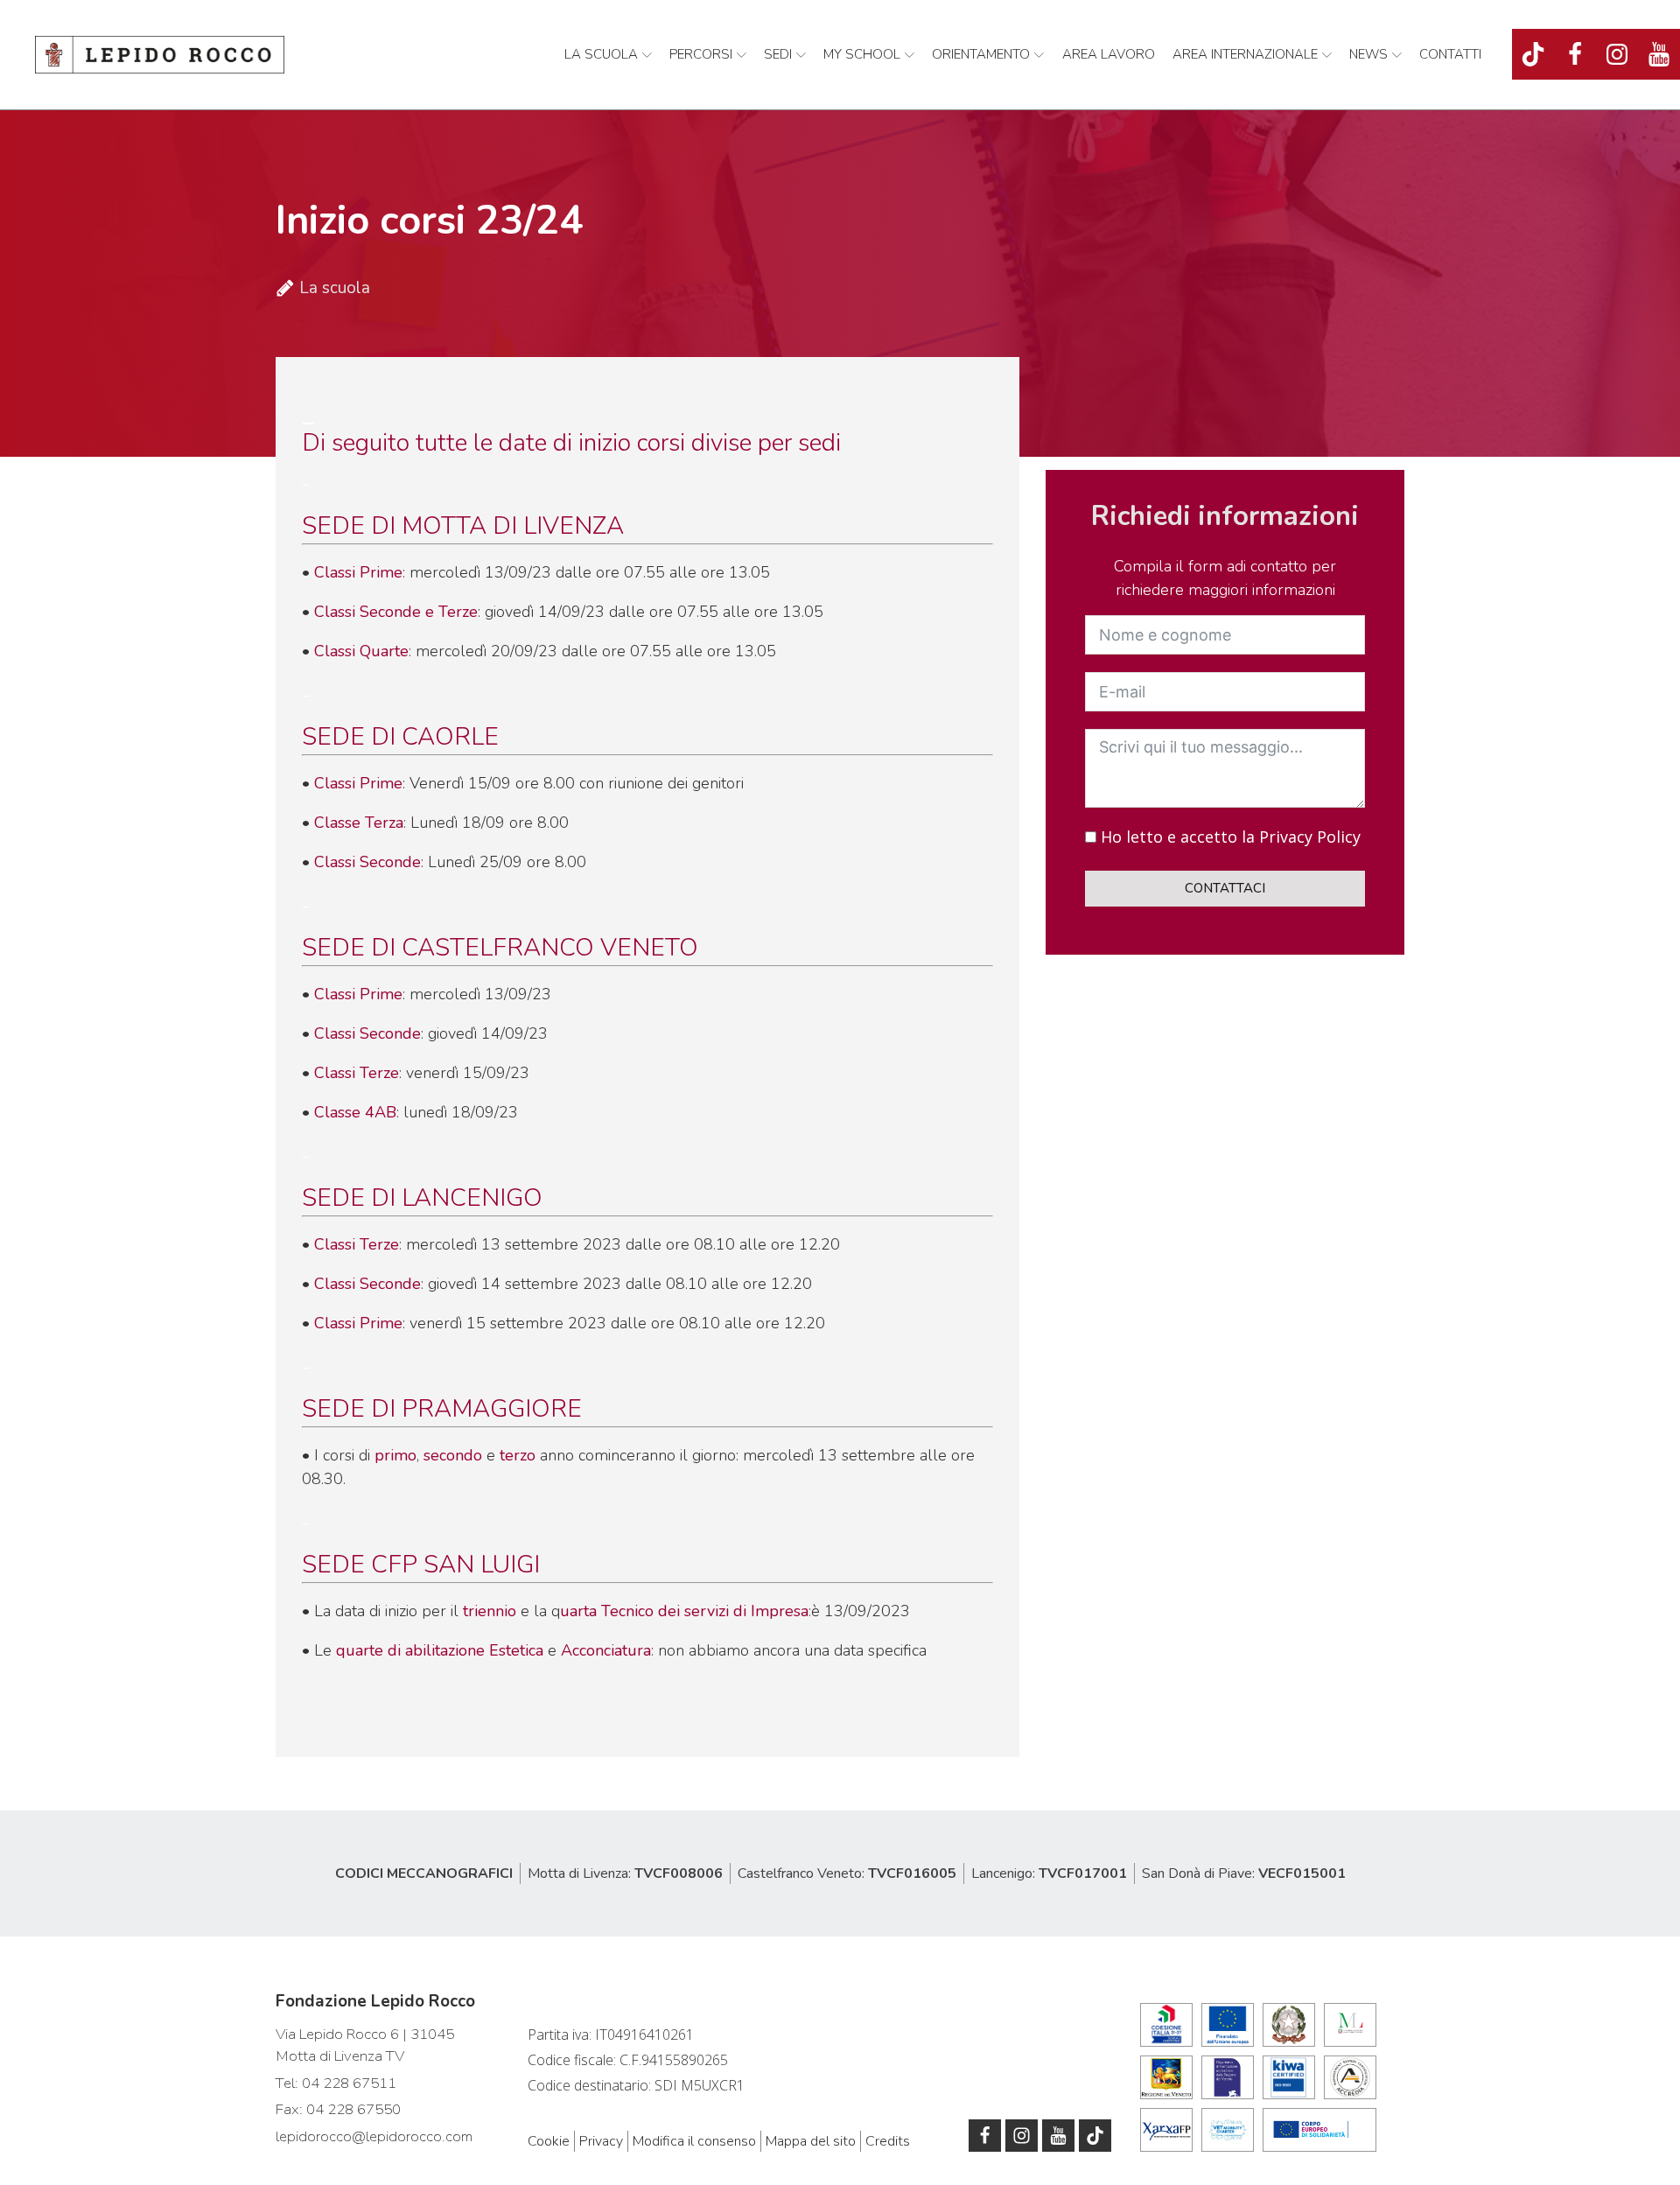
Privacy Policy (1310, 837)
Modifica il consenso (694, 2141)
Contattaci (1225, 889)
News (1368, 54)
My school (862, 54)
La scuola (601, 54)
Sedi (778, 54)
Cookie (549, 2141)
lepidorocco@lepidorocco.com (374, 2136)
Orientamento (981, 54)
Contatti (1450, 54)
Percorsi (701, 54)
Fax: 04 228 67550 (338, 2109)
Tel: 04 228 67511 (336, 2083)
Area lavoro (1109, 54)
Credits (888, 2141)
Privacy (601, 2141)
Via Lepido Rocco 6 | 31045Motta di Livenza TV (365, 2045)
